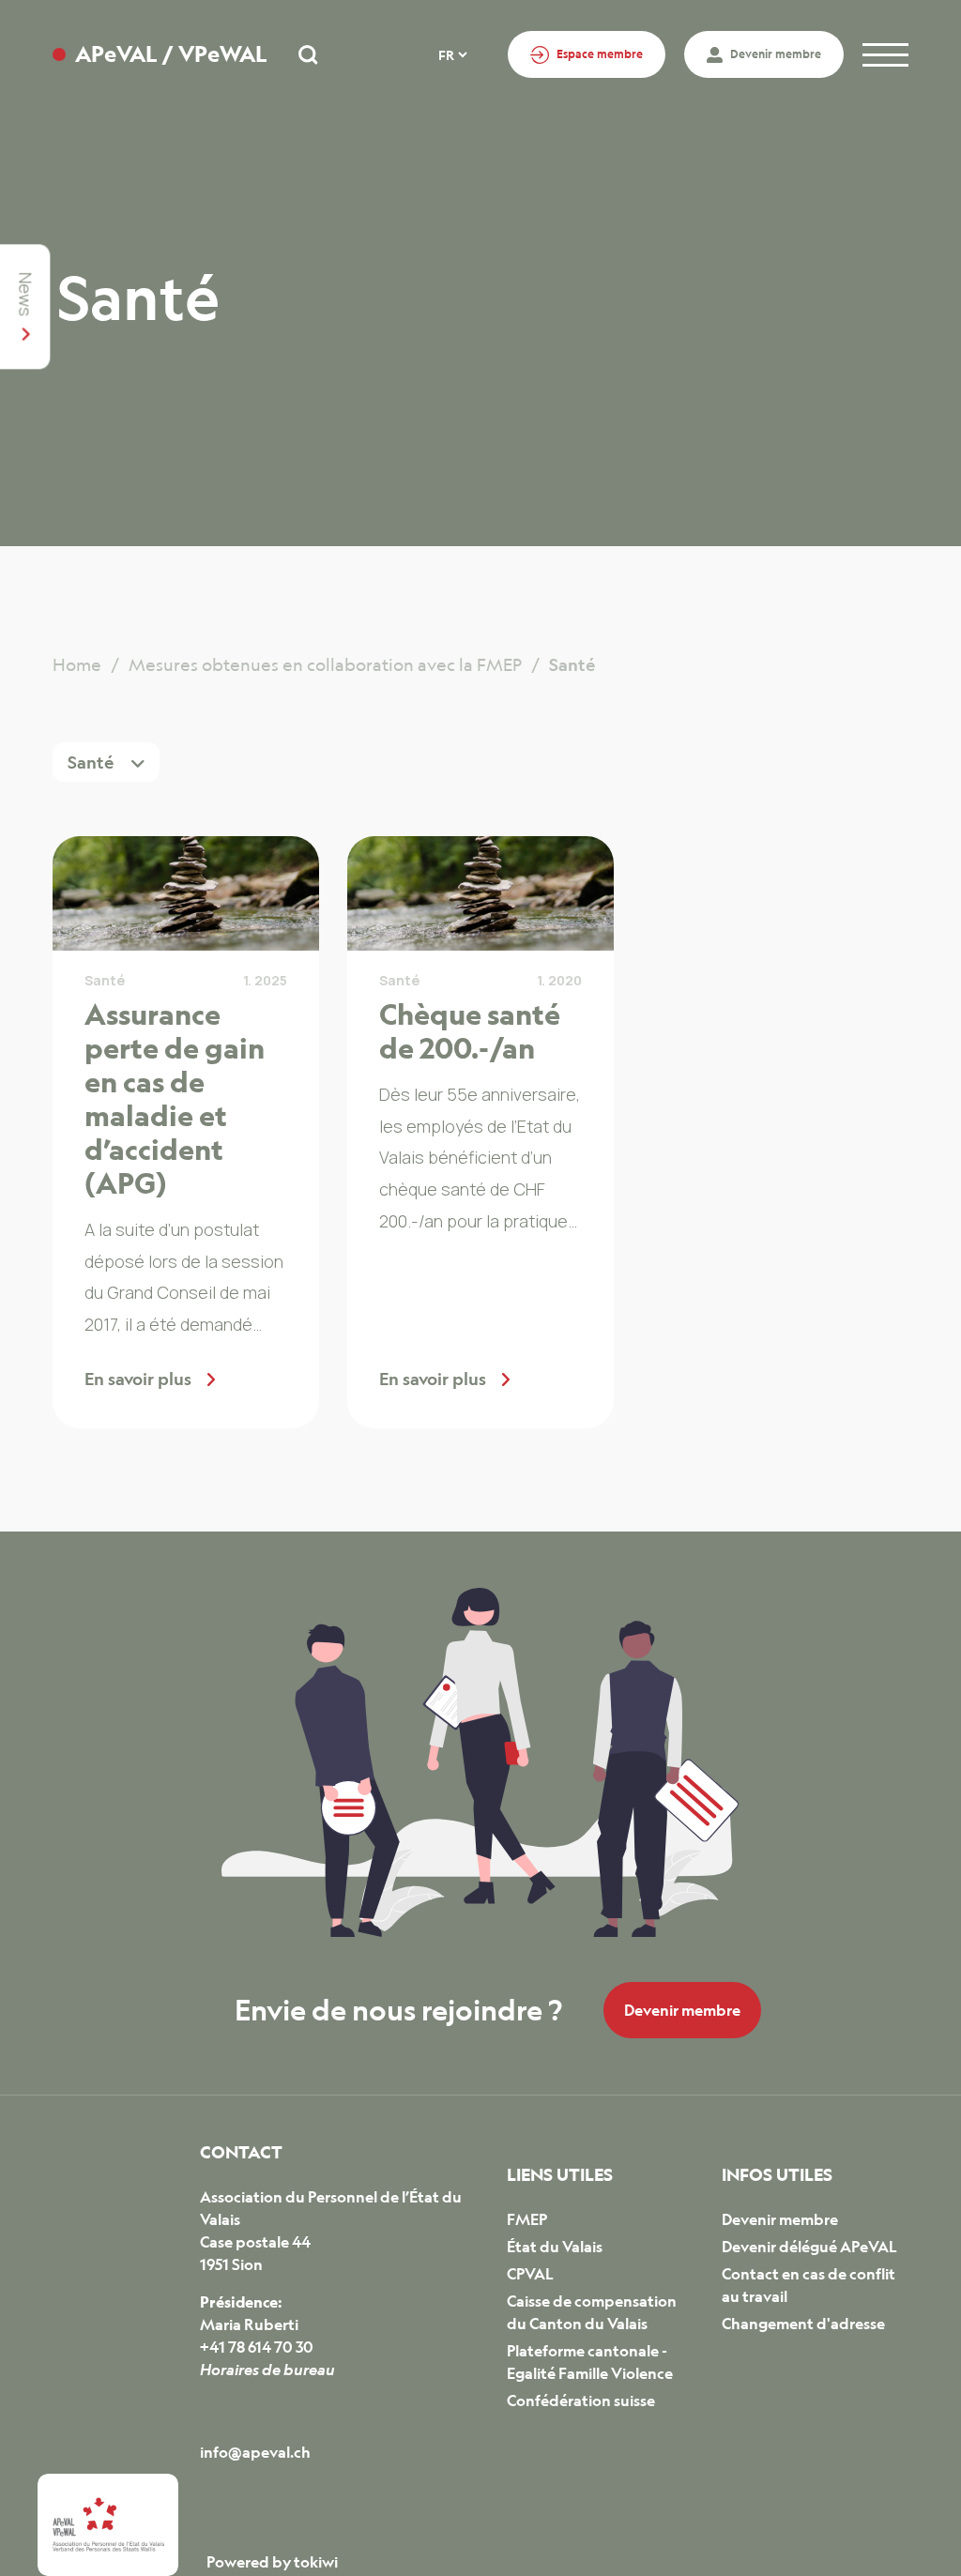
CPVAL (530, 2274)
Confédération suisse (581, 2401)
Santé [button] (92, 762)
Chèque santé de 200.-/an (470, 1030)
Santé (105, 980)
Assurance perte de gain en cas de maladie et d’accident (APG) (175, 1098)
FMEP (527, 2219)
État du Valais (555, 2247)
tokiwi (316, 2562)
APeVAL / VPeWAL (171, 54)
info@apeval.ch (255, 2452)
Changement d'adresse (803, 2324)
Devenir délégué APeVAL (809, 2247)
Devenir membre (682, 2010)
